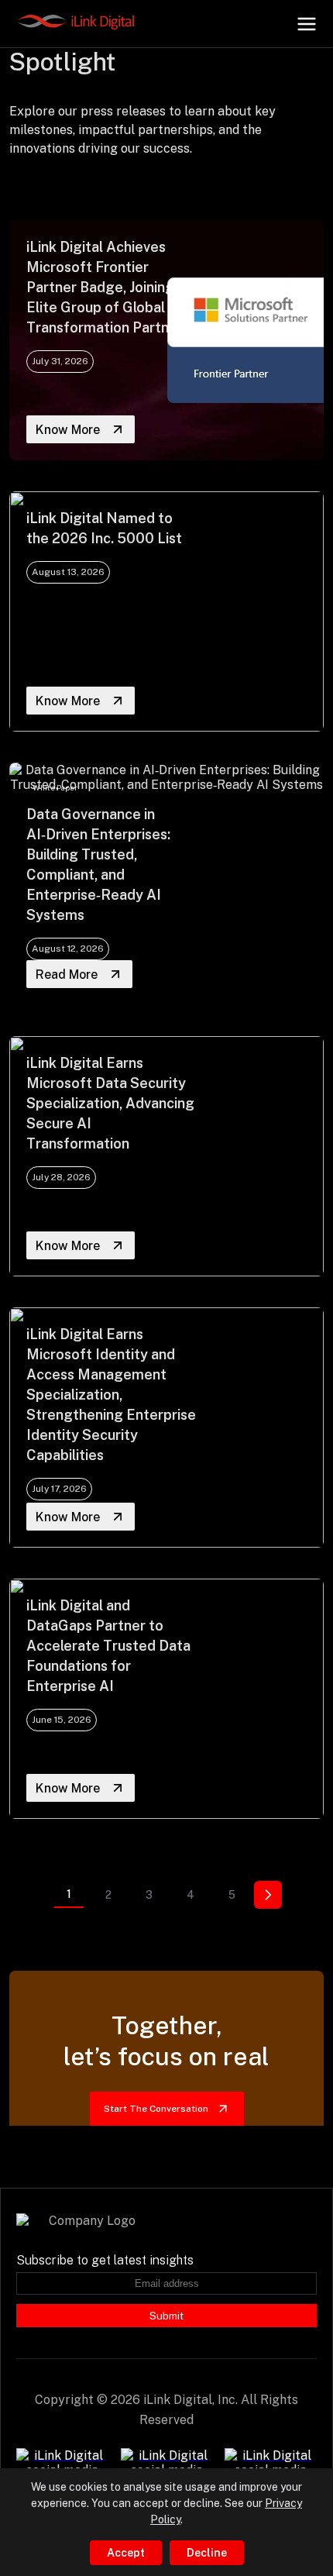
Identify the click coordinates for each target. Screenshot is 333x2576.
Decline (207, 2553)
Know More (68, 430)
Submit (166, 2316)
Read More (67, 975)
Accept (126, 2553)
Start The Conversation (156, 2109)
